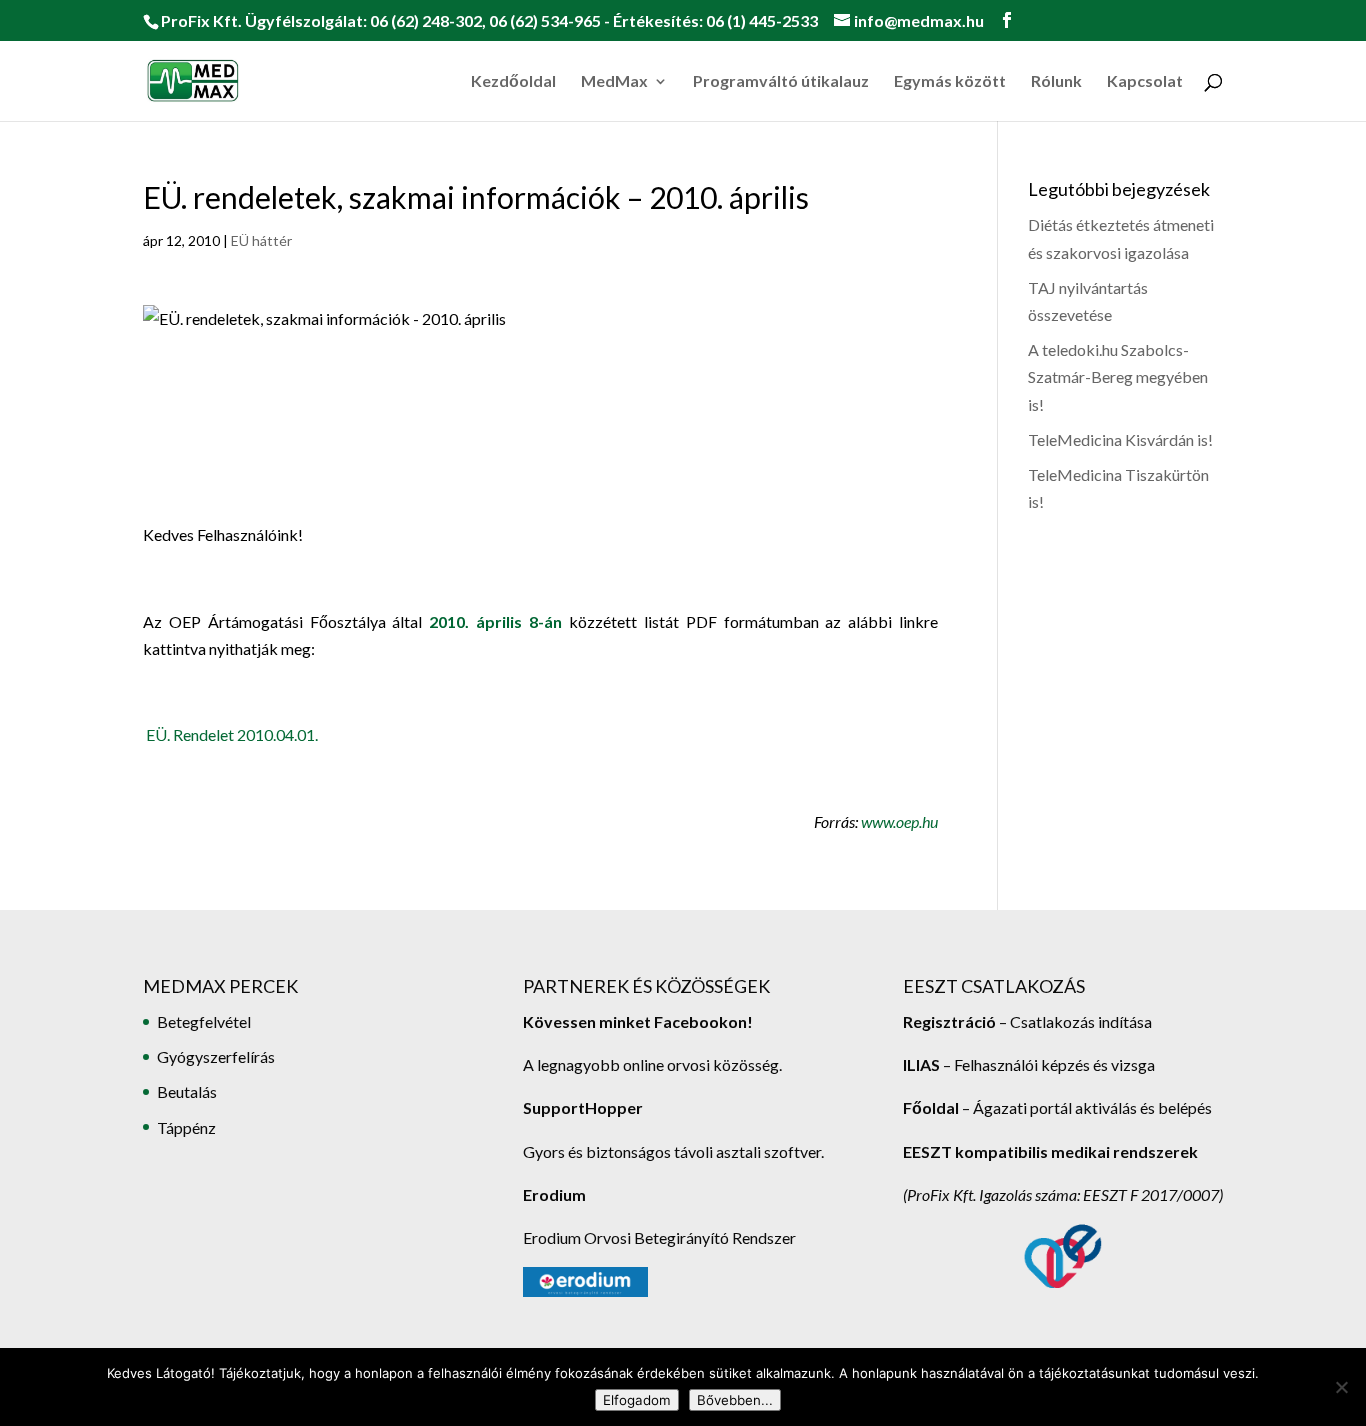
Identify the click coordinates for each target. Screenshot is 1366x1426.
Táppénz (186, 1127)
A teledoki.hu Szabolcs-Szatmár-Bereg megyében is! (1118, 376)
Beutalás (187, 1091)
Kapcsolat (1145, 82)
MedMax (614, 82)
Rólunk (1056, 82)
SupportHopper (583, 1107)
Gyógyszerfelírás (216, 1056)
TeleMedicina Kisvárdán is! (1120, 439)
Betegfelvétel (204, 1021)
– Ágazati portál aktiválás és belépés (1057, 1107)
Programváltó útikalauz (781, 82)
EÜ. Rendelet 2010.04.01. (232, 734)
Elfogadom (637, 1400)
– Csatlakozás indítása (1074, 1021)
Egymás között (950, 82)
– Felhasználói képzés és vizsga (1029, 1064)
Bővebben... (735, 1400)
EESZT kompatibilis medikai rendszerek (1050, 1151)
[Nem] (1341, 1387)
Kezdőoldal (513, 82)
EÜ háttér (261, 240)
